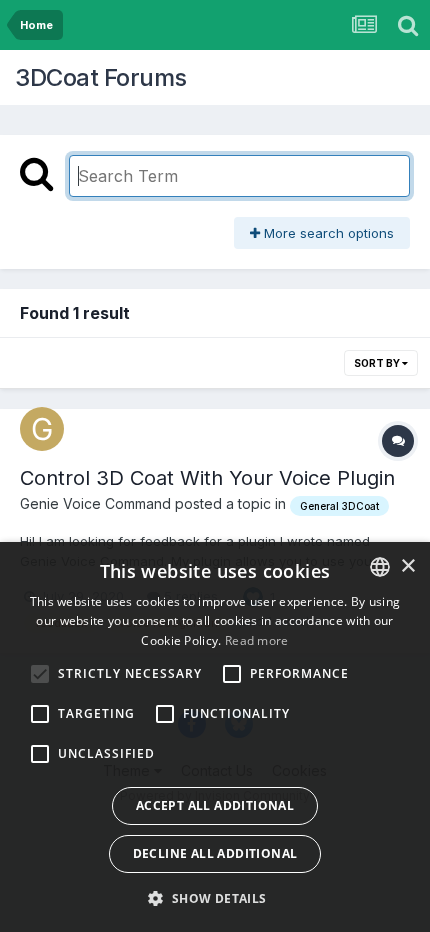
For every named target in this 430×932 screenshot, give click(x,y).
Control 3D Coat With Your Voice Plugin (207, 478)
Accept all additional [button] (215, 805)
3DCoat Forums (101, 77)
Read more (257, 640)
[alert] (215, 737)
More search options (327, 233)
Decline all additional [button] (215, 853)
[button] (214, 898)
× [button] (407, 566)
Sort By (378, 363)
